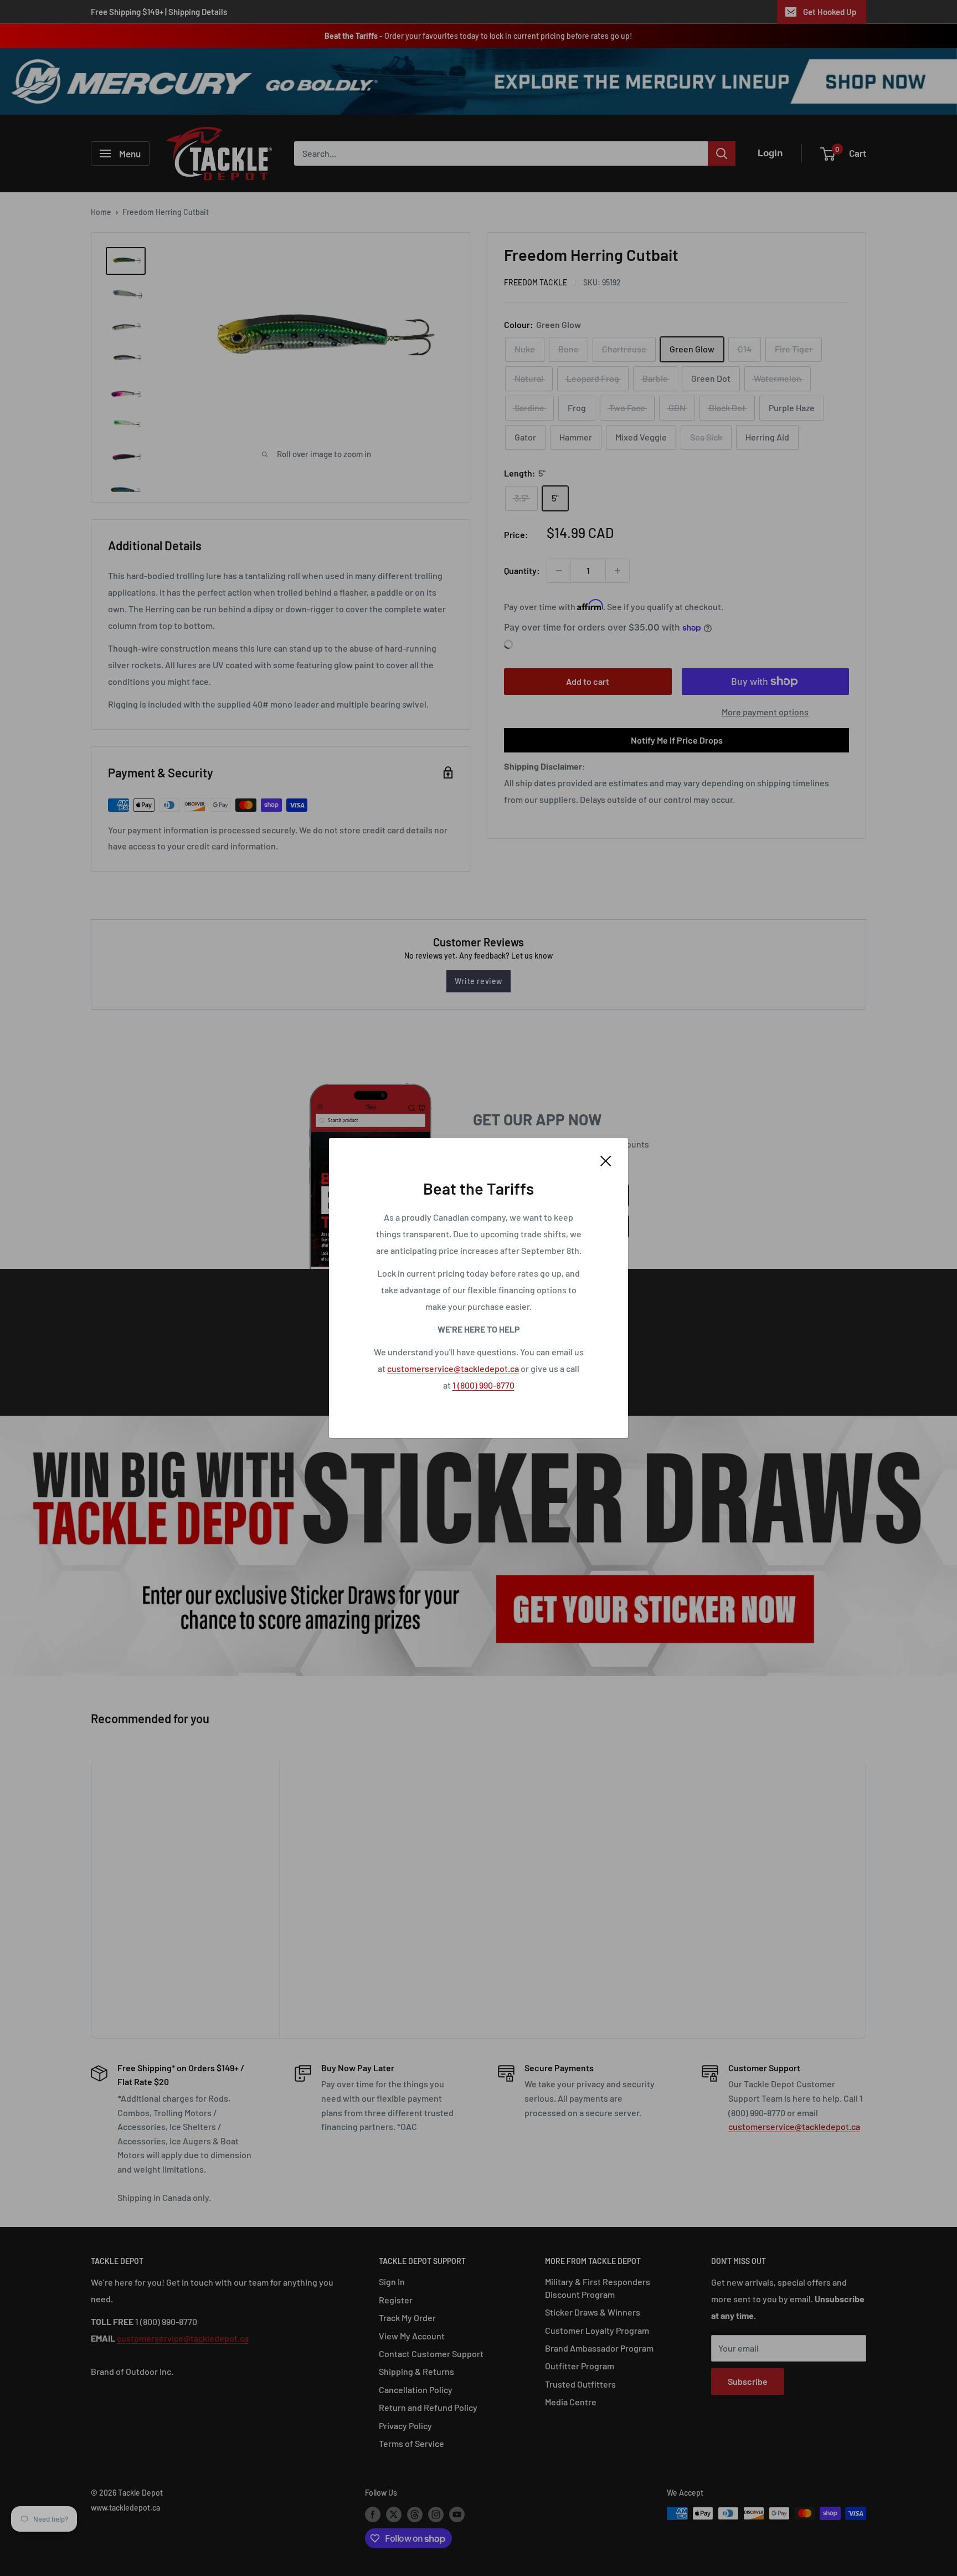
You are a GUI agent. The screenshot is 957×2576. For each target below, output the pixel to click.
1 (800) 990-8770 (483, 1385)
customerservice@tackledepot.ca (453, 1368)
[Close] (606, 1160)
